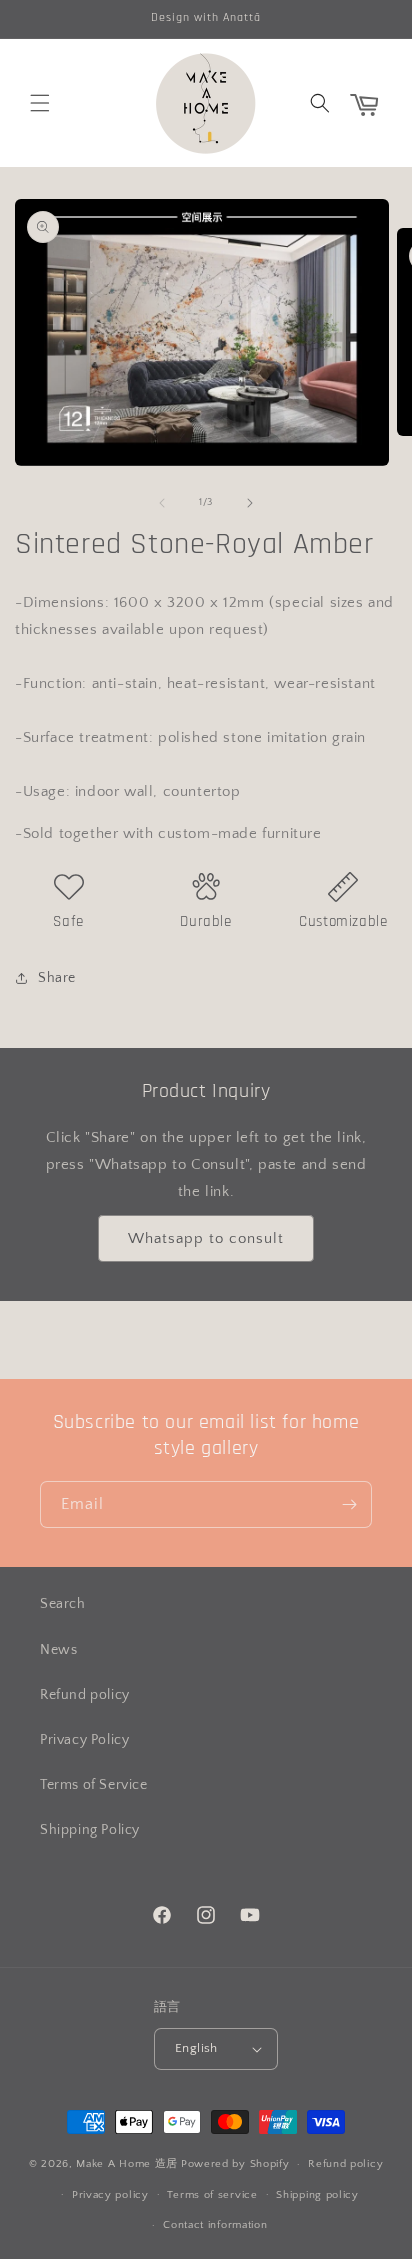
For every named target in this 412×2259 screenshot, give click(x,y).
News (58, 1650)
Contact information (215, 2225)
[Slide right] (250, 503)
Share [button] (57, 978)
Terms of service (212, 2195)
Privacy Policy (84, 1740)
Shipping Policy (90, 1830)
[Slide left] (162, 503)
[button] (40, 103)
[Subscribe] (349, 1504)
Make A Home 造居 (127, 2164)
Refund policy (85, 1695)
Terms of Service (94, 1785)
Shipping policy (317, 2195)
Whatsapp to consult (206, 1238)
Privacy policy (110, 2195)
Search (63, 1604)
